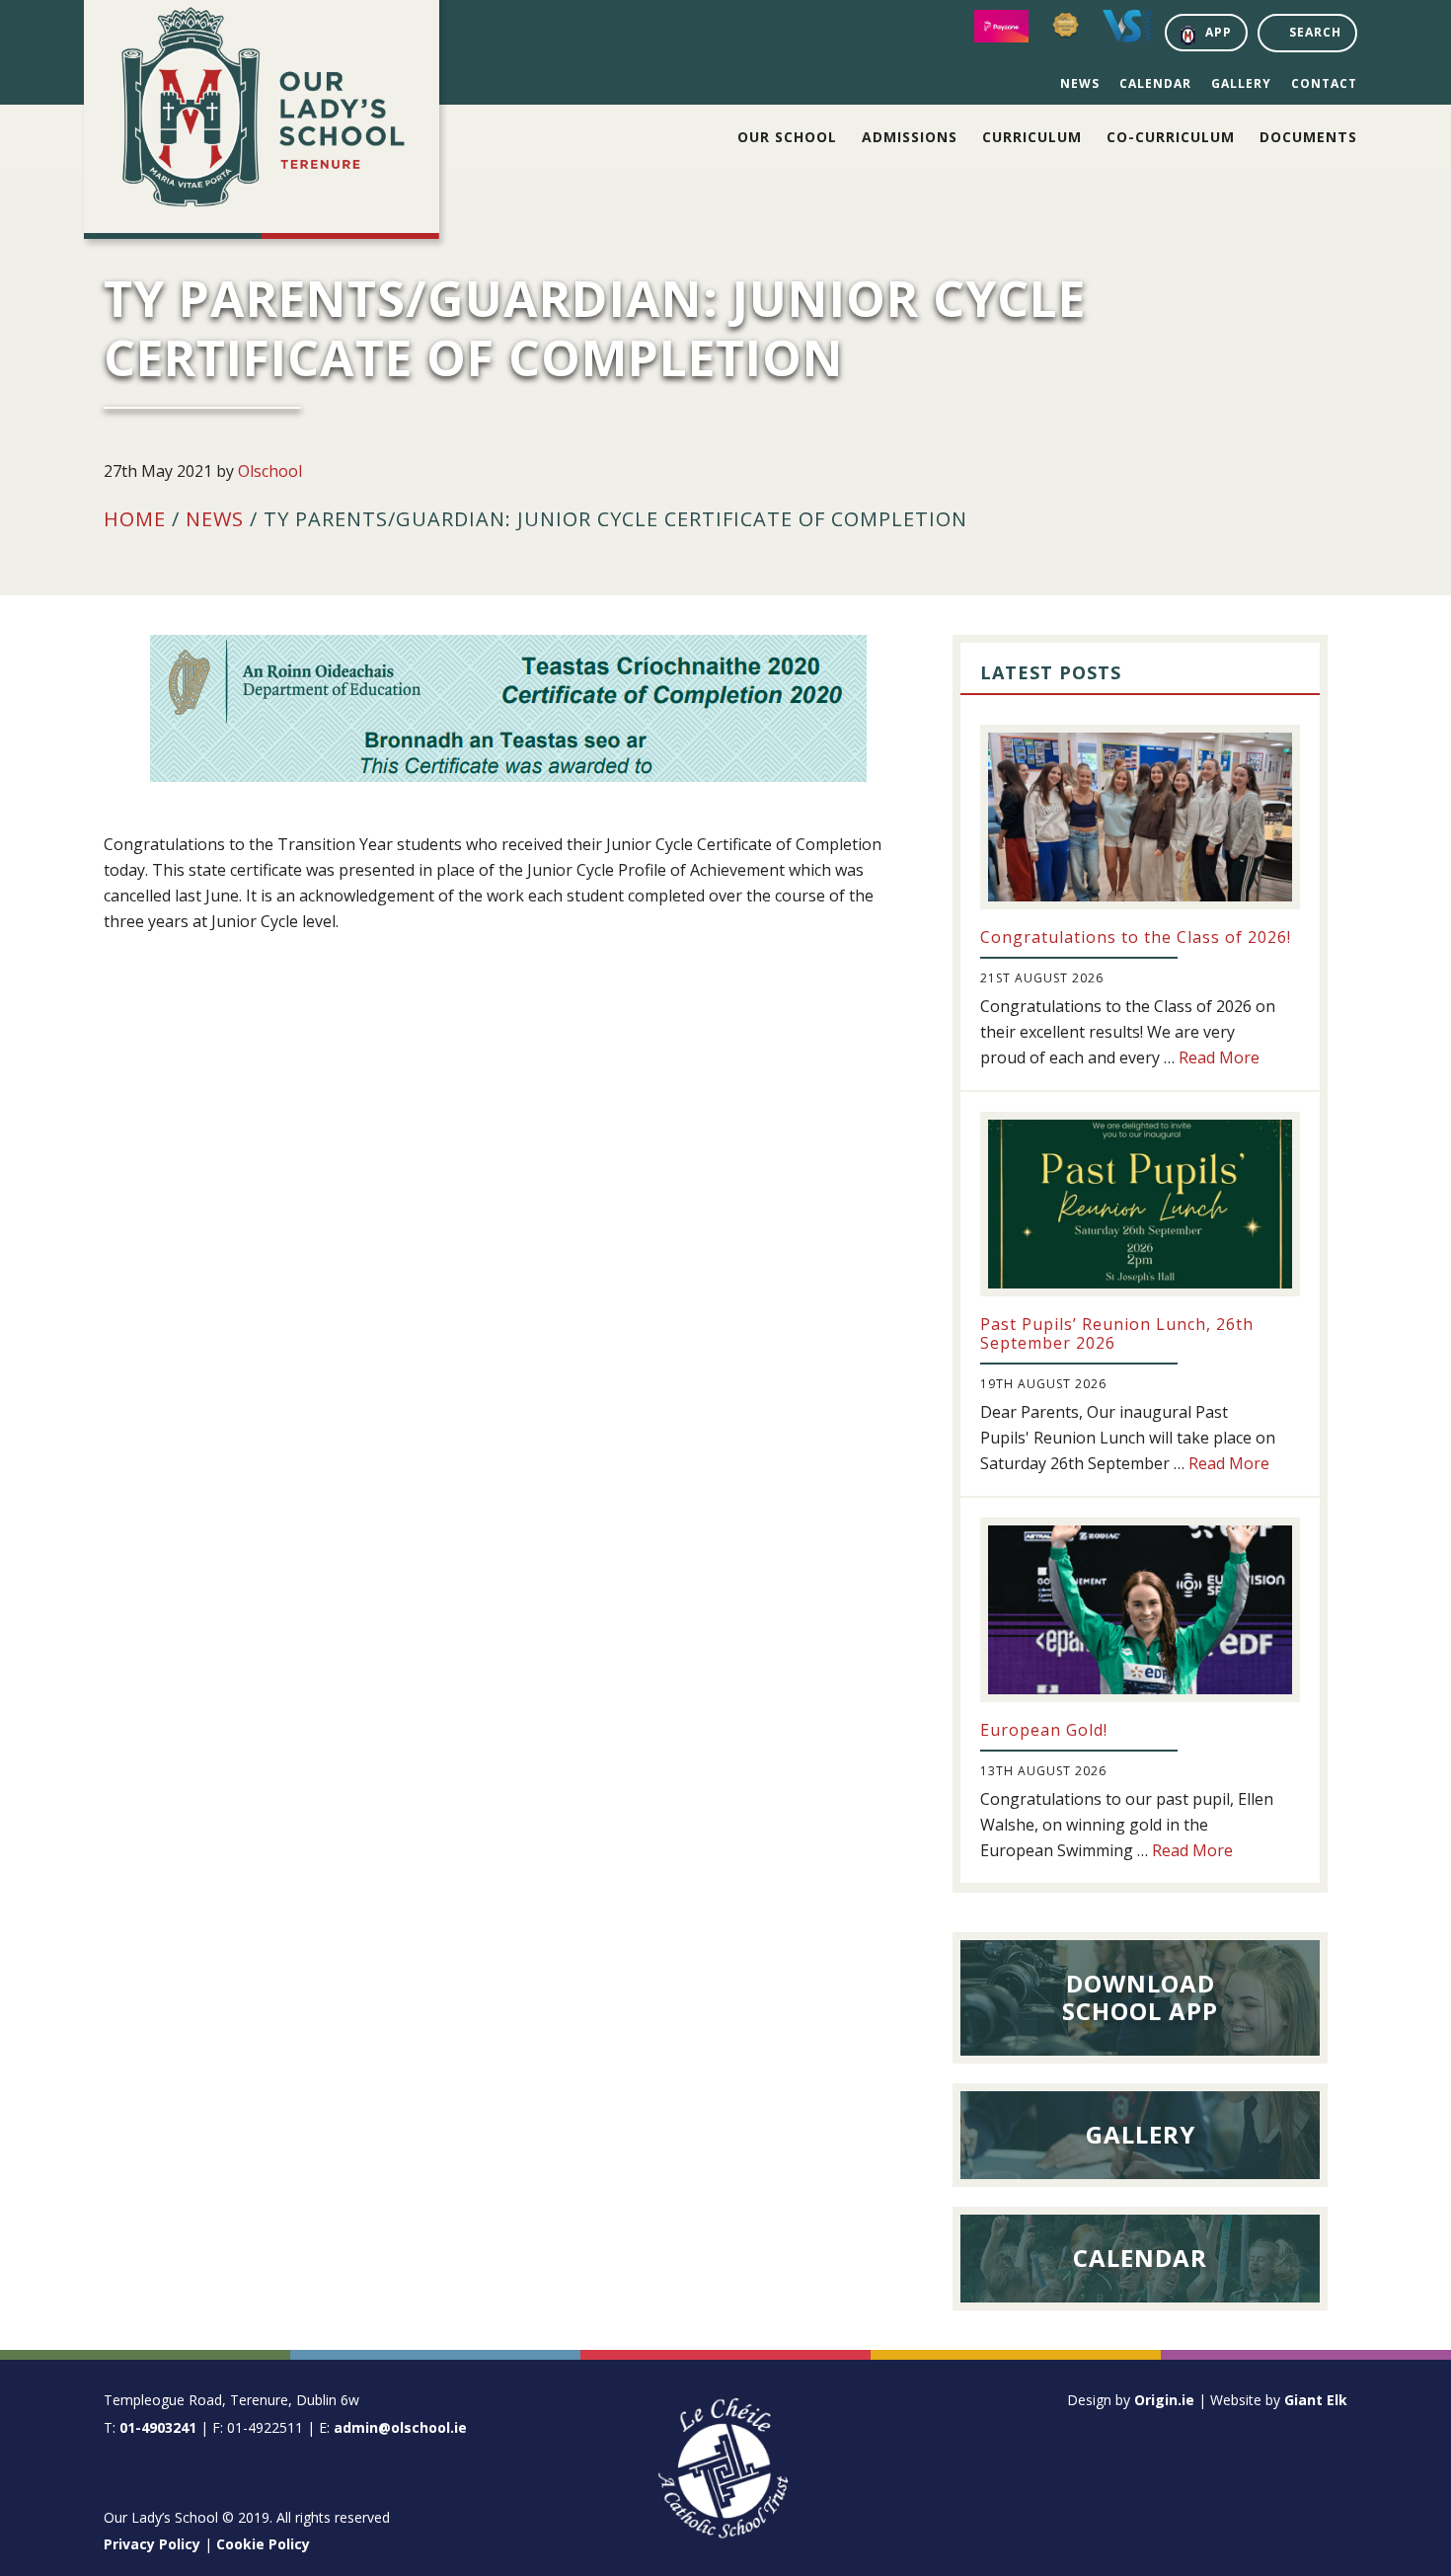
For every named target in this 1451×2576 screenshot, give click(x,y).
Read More (1219, 1057)
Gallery (1241, 83)
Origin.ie (1164, 2400)
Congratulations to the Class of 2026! (1136, 937)
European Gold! (1044, 1730)
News (1080, 83)
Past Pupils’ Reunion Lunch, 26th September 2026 (1117, 1333)
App (1219, 32)
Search (1315, 32)
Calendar (1155, 83)
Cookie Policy (263, 2544)
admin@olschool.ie (400, 2427)
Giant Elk (1316, 2400)
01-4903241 (158, 2427)
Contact (1324, 83)
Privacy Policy (152, 2544)
